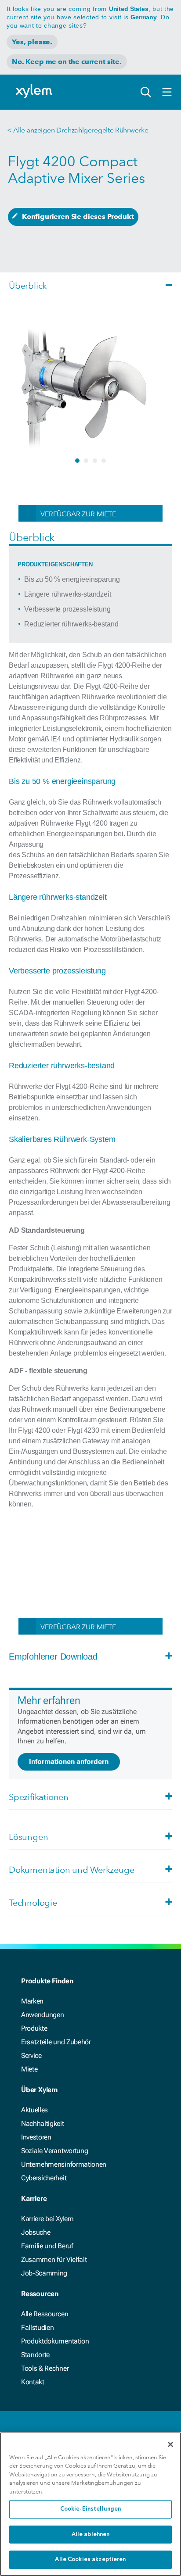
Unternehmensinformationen (64, 2164)
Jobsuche (36, 2232)
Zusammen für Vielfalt (54, 2259)
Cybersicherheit (44, 2178)
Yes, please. (32, 42)
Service (31, 2055)
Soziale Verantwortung (54, 2151)
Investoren (36, 2137)
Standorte (35, 2355)
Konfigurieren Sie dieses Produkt (78, 216)
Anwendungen (42, 2015)
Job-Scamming (44, 2273)
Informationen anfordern (69, 1762)
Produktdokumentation (55, 2341)
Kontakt (33, 2382)
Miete (29, 2069)
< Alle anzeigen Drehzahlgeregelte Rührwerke (78, 130)
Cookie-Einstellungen (91, 2509)
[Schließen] (170, 2444)
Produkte (34, 2028)
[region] (90, 2504)
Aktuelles (34, 2110)
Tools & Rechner (45, 2368)
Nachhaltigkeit (43, 2123)
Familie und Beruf (47, 2246)
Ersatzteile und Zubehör (56, 2042)
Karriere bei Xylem (47, 2219)
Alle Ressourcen (45, 2314)
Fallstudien (37, 2327)
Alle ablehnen (91, 2535)
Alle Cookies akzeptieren (90, 2560)
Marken (32, 2001)
